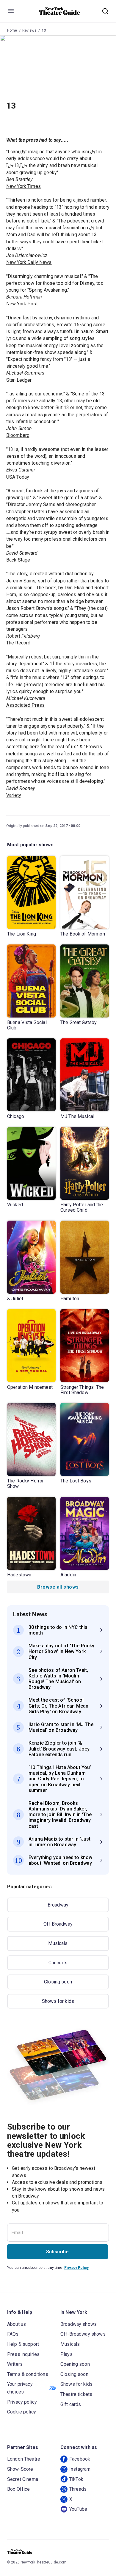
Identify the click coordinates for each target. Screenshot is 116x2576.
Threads (78, 2489)
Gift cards (71, 2404)
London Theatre (24, 2459)
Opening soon (75, 2364)
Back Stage (18, 560)
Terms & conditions (28, 2374)
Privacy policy (22, 2402)
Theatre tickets (76, 2394)
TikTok (76, 2479)
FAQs (13, 2334)
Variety (14, 795)
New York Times (23, 186)
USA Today (18, 477)
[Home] (60, 11)
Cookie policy (22, 2412)
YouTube (78, 2509)
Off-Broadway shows (83, 2334)
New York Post (22, 304)
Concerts (58, 1963)
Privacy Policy (76, 2268)
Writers (15, 2364)
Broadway (58, 1905)
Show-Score (20, 2469)
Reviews (29, 30)
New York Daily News (29, 262)
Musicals (58, 1943)
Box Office (19, 2489)
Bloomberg (18, 435)
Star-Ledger (19, 380)
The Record (18, 643)
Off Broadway (58, 1924)
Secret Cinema (23, 2479)
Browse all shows (58, 1587)
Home (12, 30)
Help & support (23, 2344)
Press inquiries (23, 2354)
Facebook (80, 2459)
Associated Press (25, 705)
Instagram (80, 2469)
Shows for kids (58, 2001)
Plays (66, 2354)
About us (17, 2324)
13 (44, 30)
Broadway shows (79, 2324)
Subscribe (57, 2252)
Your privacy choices (20, 2388)
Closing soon (58, 1982)
